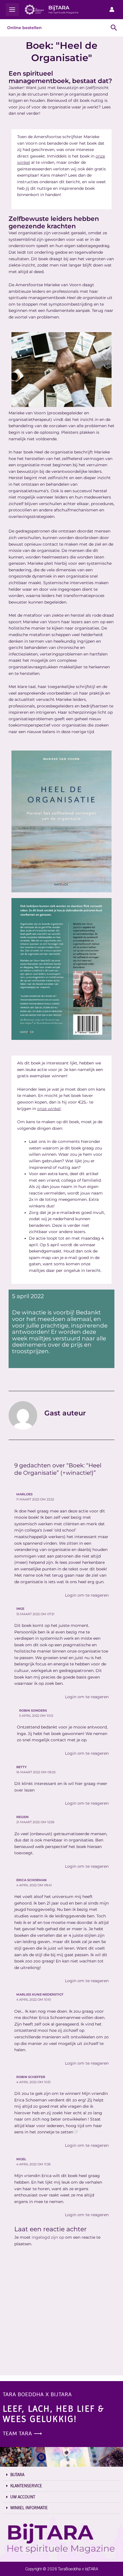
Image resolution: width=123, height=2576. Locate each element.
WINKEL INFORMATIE (29, 2508)
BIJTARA (17, 2475)
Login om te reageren (87, 1595)
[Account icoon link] (112, 9)
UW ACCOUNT (23, 2497)
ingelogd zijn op (48, 2237)
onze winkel (49, 1109)
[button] (61, 2475)
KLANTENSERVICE (26, 2486)
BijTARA (59, 8)
